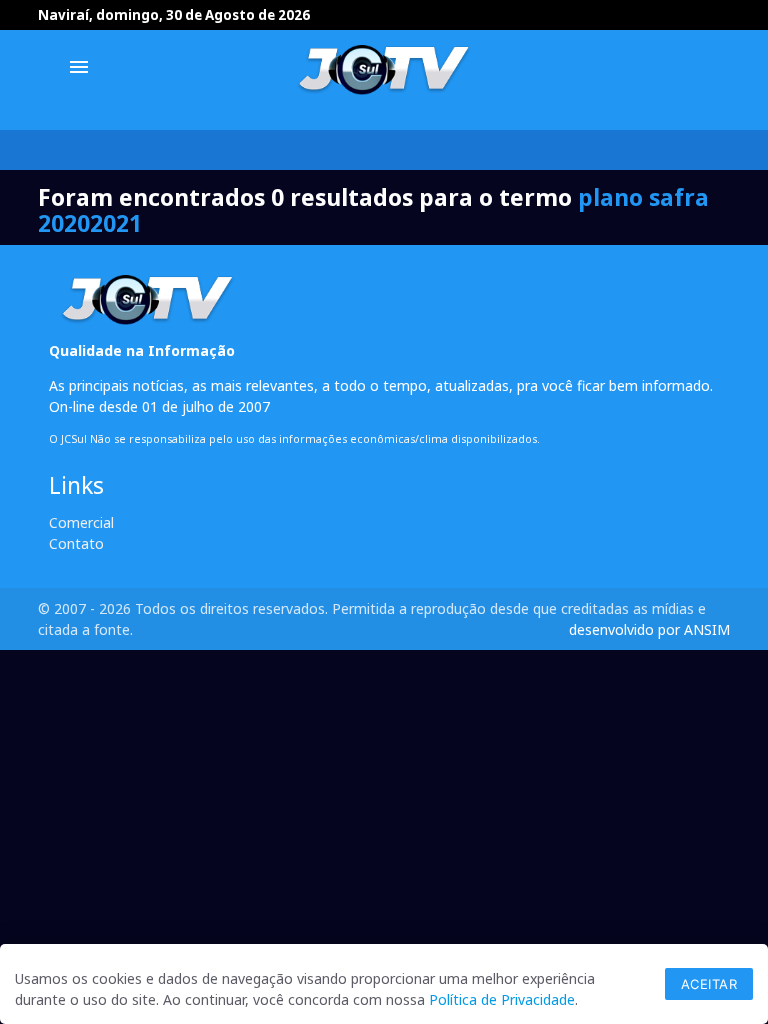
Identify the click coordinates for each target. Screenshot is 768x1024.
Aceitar (709, 984)
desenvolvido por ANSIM (649, 629)
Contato (76, 543)
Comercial (81, 522)
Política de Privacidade (502, 999)
